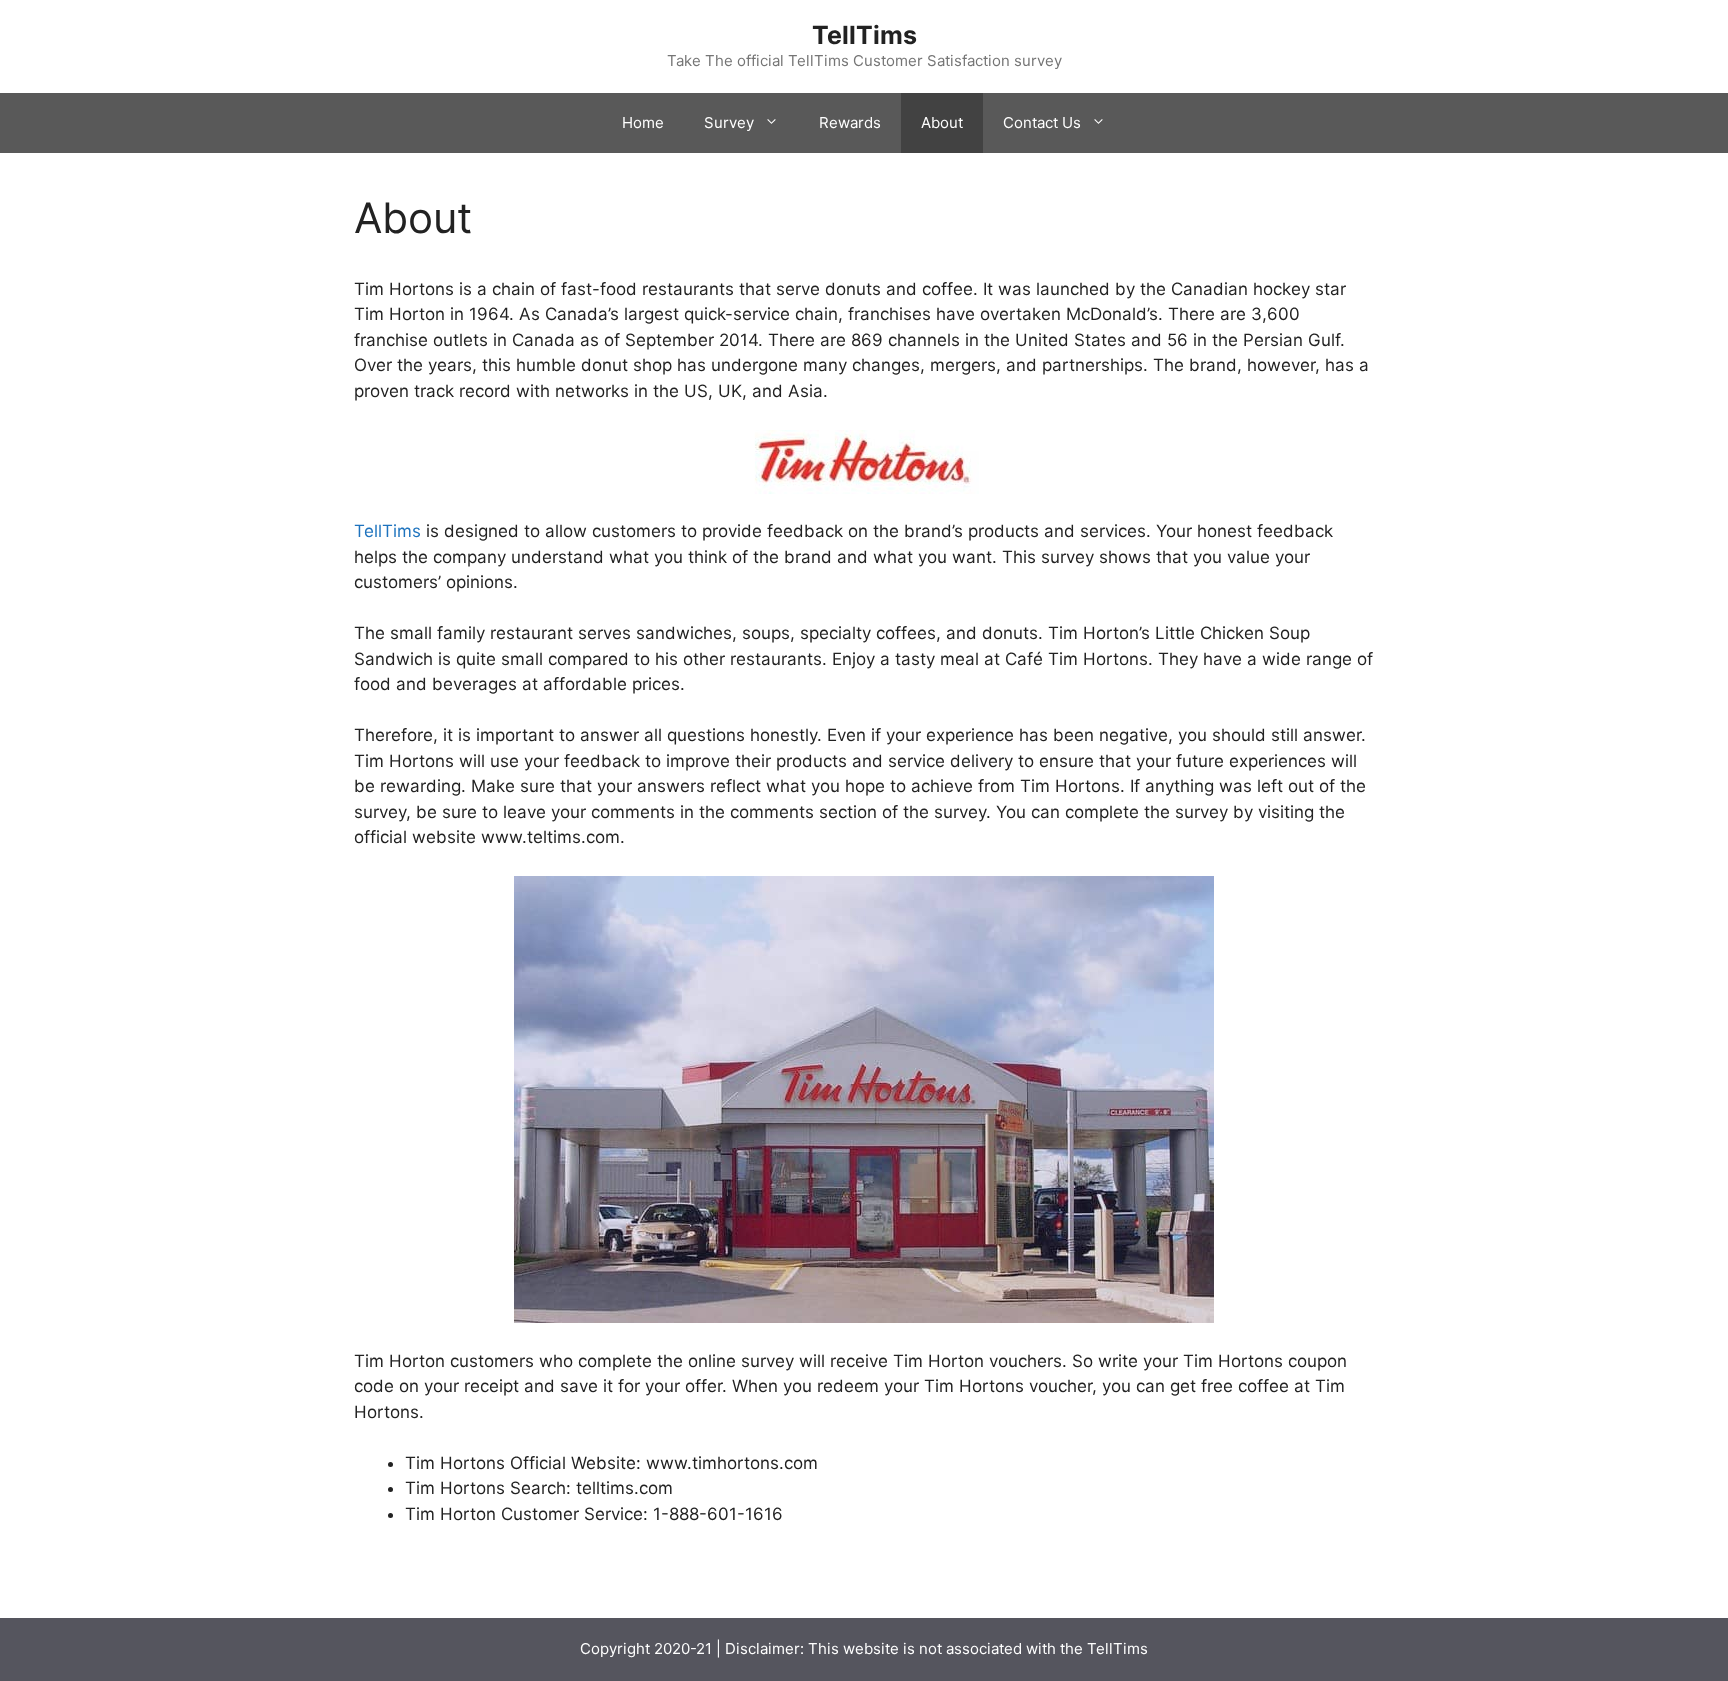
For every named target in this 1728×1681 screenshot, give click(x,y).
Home (643, 122)
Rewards (850, 122)
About (942, 122)
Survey (729, 122)
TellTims (864, 35)
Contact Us (1042, 122)
